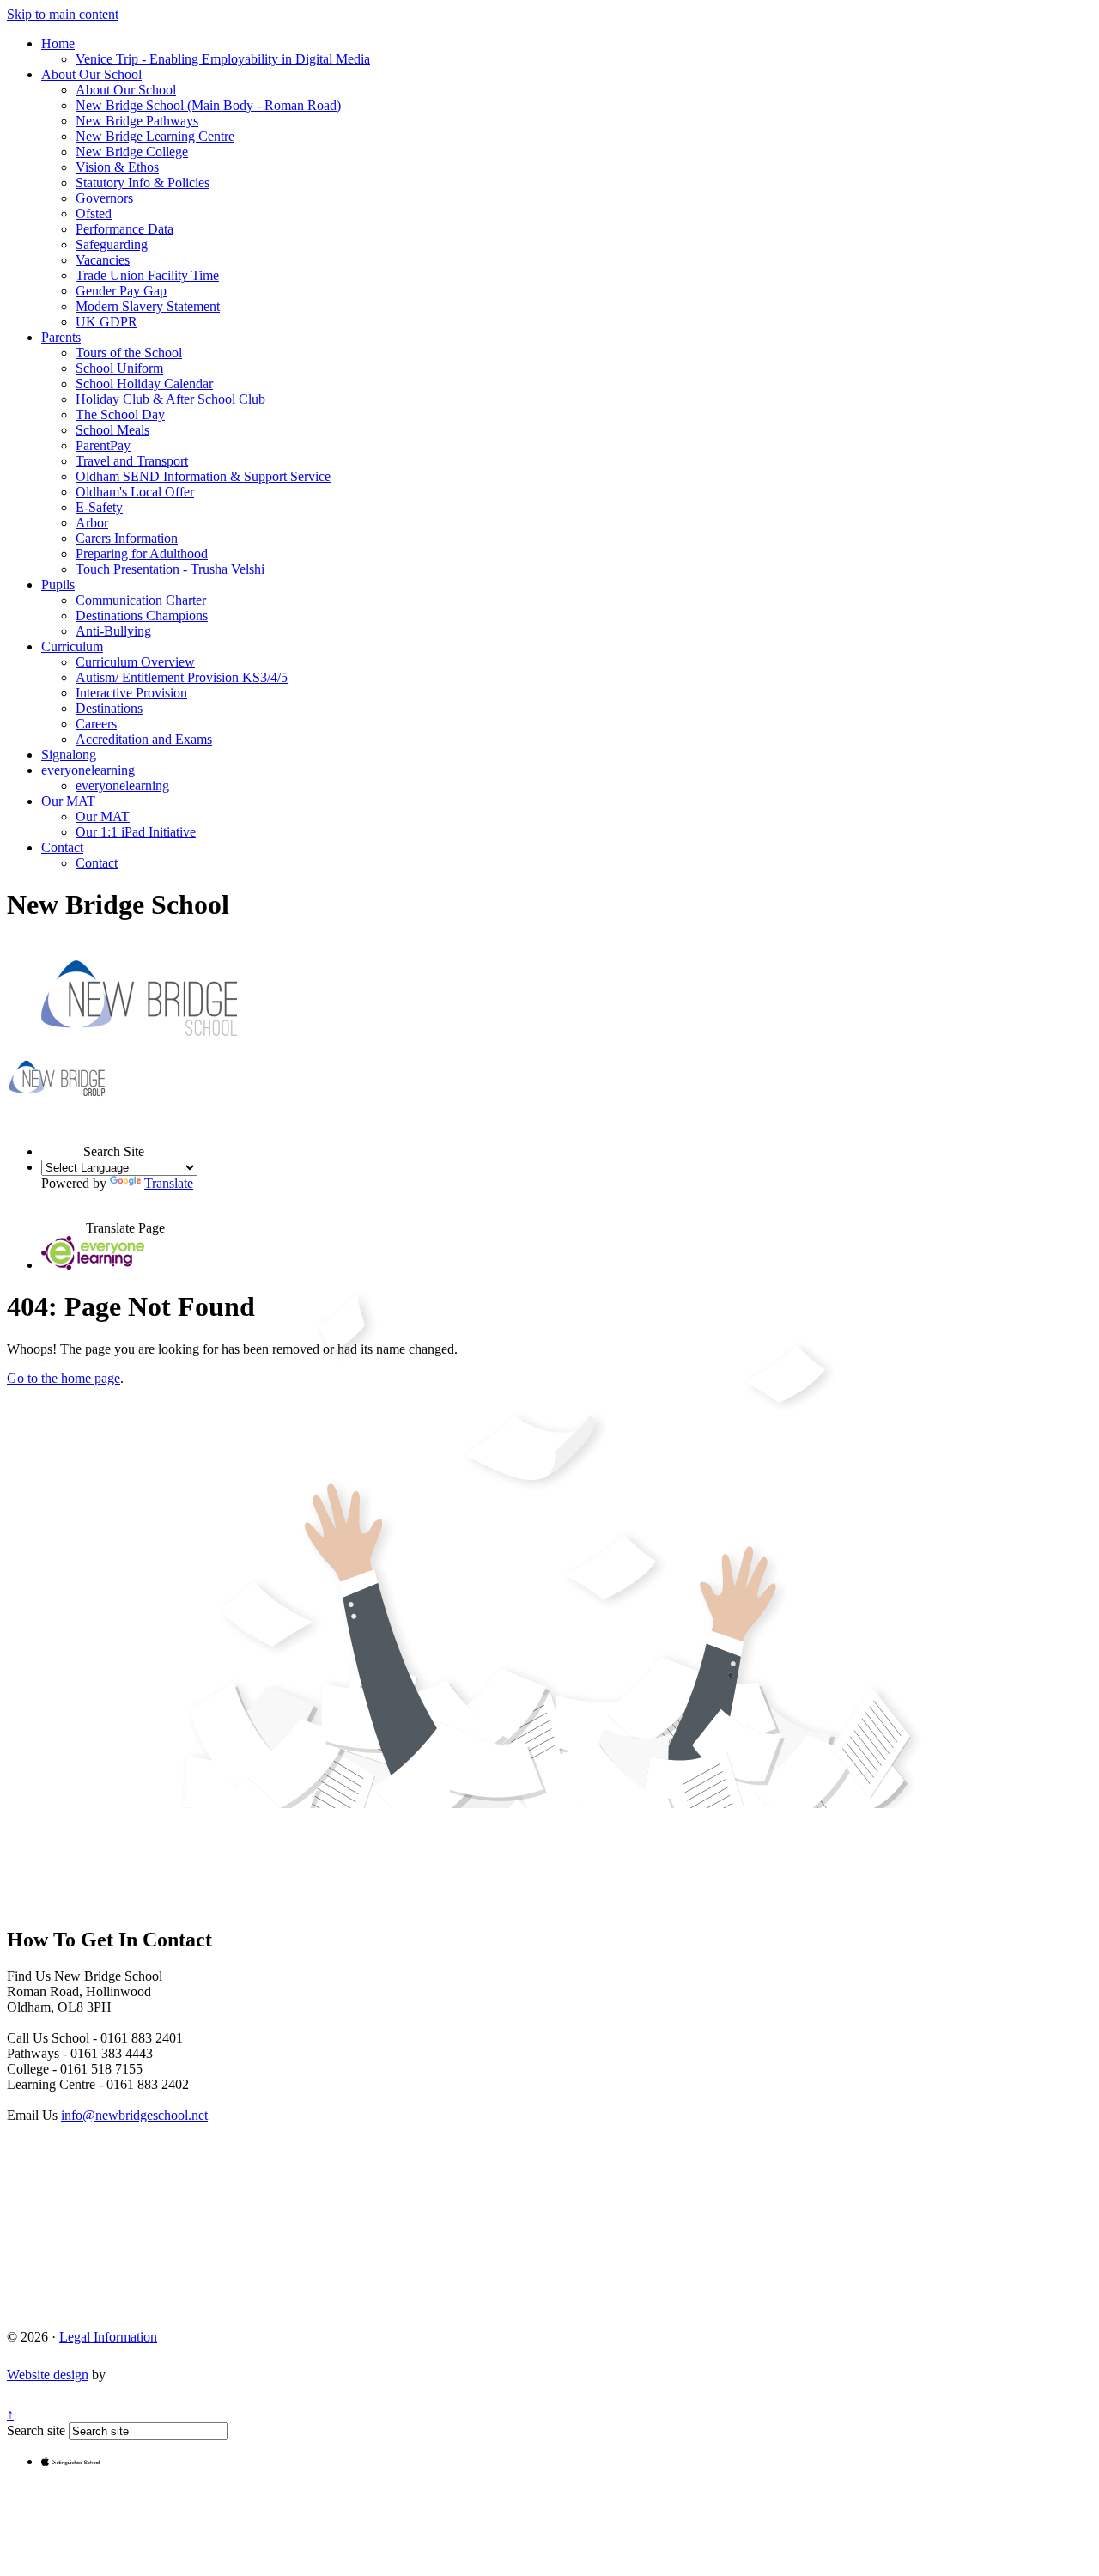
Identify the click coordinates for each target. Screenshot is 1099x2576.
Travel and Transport (132, 461)
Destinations (109, 708)
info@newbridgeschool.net (134, 2115)
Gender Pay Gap (121, 291)
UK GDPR (106, 322)
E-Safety (99, 507)
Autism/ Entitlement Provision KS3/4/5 (182, 677)
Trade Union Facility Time (147, 275)
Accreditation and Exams (144, 739)
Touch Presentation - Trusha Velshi (170, 569)
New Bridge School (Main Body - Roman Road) (208, 105)
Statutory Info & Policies (143, 183)
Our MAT (68, 801)
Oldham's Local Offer (135, 492)
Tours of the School (129, 353)
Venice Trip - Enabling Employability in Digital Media (223, 59)
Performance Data (124, 229)
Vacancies (103, 260)
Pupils (58, 585)
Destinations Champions (142, 615)
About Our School (91, 74)
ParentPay (103, 445)
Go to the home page (64, 1378)
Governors (104, 198)
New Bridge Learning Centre (155, 136)
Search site (36, 2430)
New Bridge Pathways (137, 121)
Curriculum (72, 646)
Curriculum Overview (135, 662)
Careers (96, 724)
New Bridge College (132, 152)
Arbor (92, 523)
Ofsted (94, 213)
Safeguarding (112, 244)
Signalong (69, 755)
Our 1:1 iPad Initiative (136, 832)
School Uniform (119, 368)
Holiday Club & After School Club (170, 399)
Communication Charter (141, 600)
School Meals (112, 430)
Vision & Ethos (117, 167)
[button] (62, 1136)
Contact (62, 847)
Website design (48, 2375)
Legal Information (108, 2337)
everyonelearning (88, 770)
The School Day (120, 414)
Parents (61, 337)
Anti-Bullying (113, 631)
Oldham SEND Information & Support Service (203, 476)
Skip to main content (63, 14)
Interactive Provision (131, 693)
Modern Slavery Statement (148, 306)
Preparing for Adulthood (142, 554)
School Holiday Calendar (144, 384)
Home (58, 43)
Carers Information (127, 538)
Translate (169, 1183)
